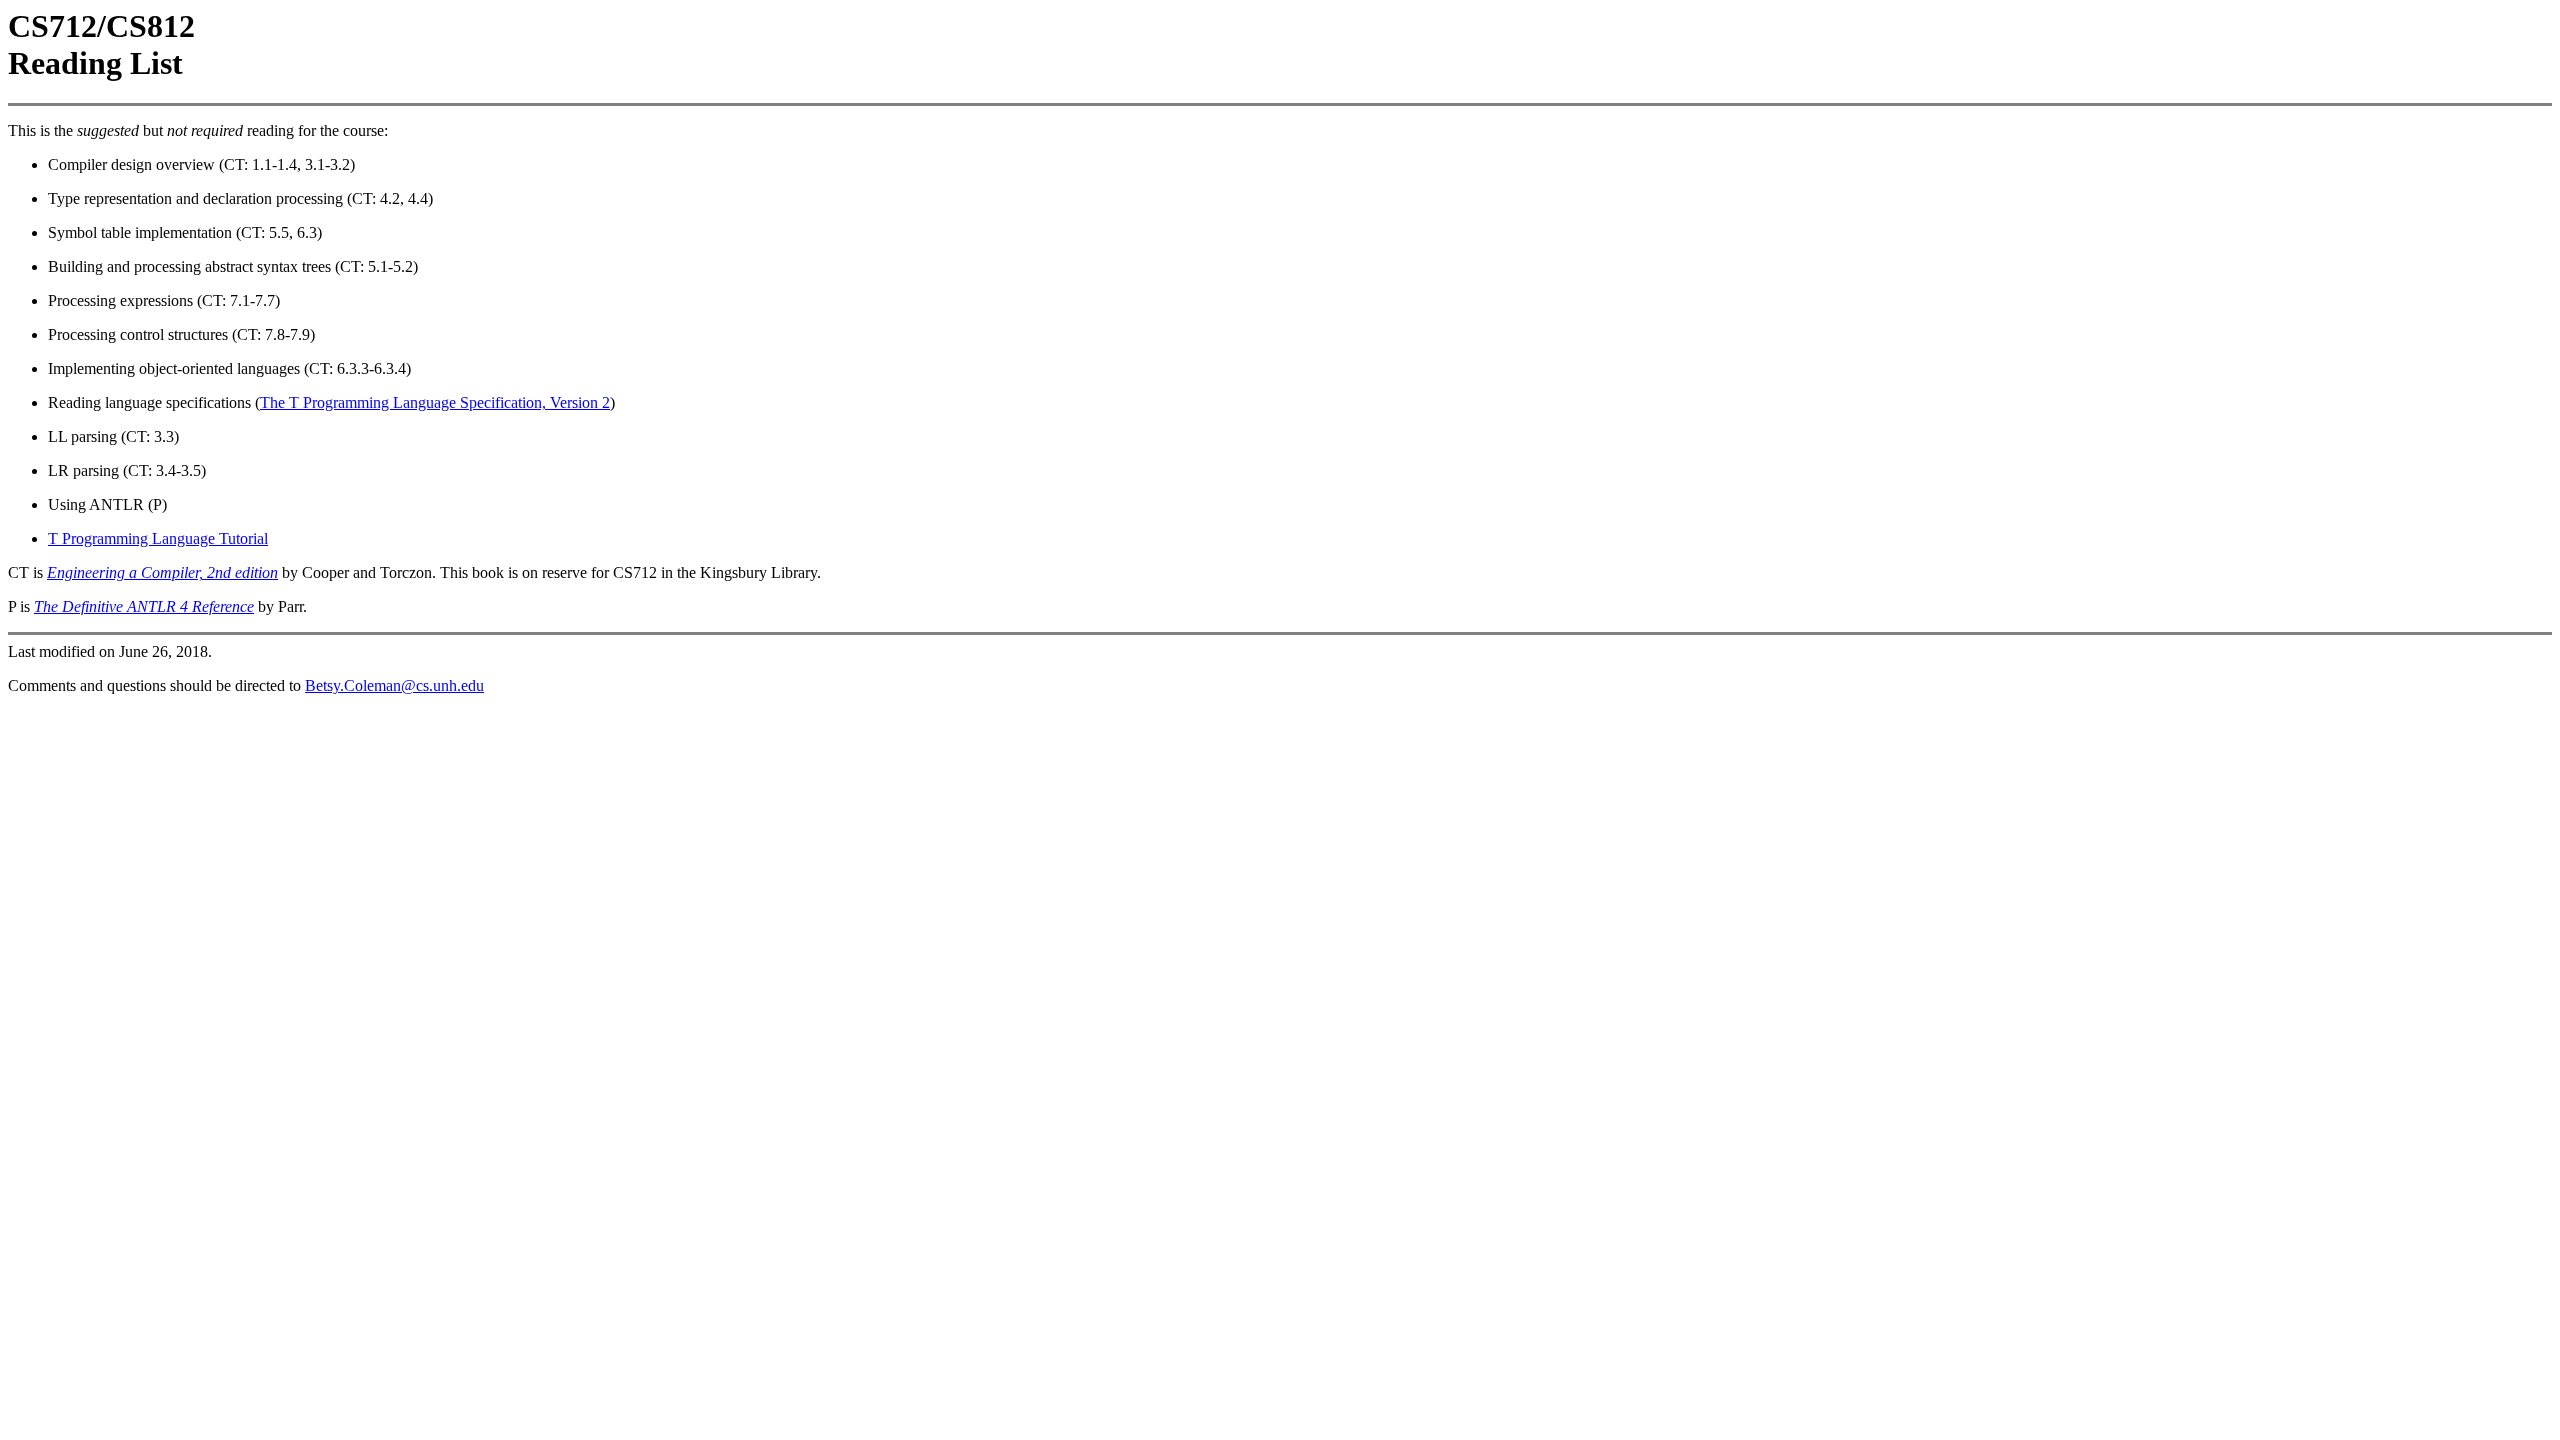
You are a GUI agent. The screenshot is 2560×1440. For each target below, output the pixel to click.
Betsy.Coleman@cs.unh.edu (394, 685)
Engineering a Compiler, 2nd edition (162, 572)
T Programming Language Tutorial (158, 538)
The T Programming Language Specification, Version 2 (435, 402)
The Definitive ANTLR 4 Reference (144, 606)
